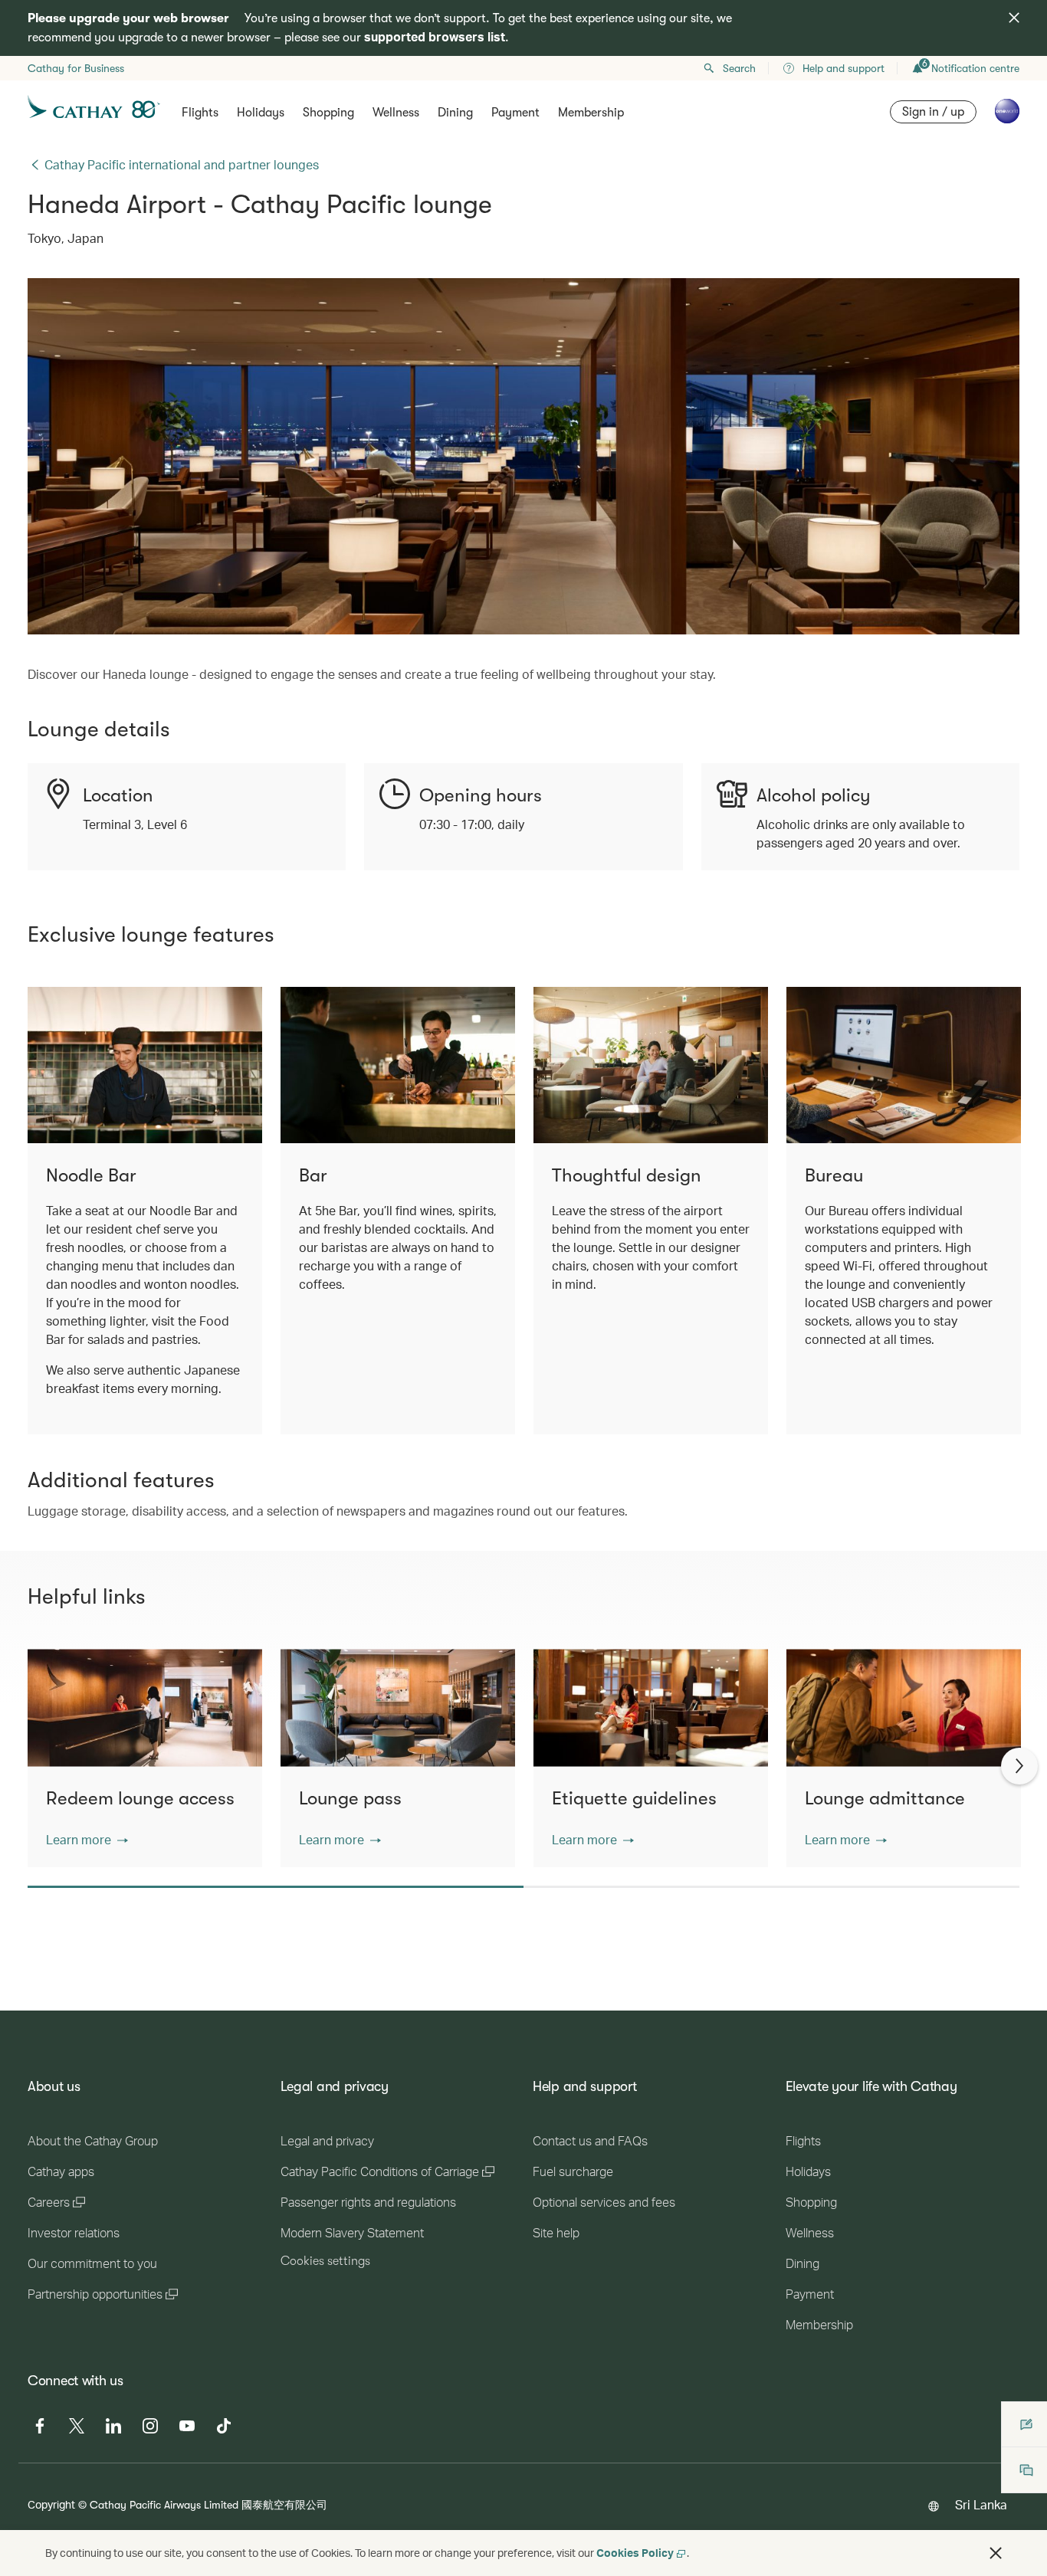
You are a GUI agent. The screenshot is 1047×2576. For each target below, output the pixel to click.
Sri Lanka (981, 2504)
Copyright (51, 2504)
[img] (1014, 18)
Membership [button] (591, 113)
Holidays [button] (261, 113)
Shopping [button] (328, 113)
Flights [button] (200, 113)
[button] (87, 1840)
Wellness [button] (396, 113)
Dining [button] (455, 113)
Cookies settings (325, 2261)
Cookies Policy (635, 2553)
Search (739, 68)
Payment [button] (515, 113)
